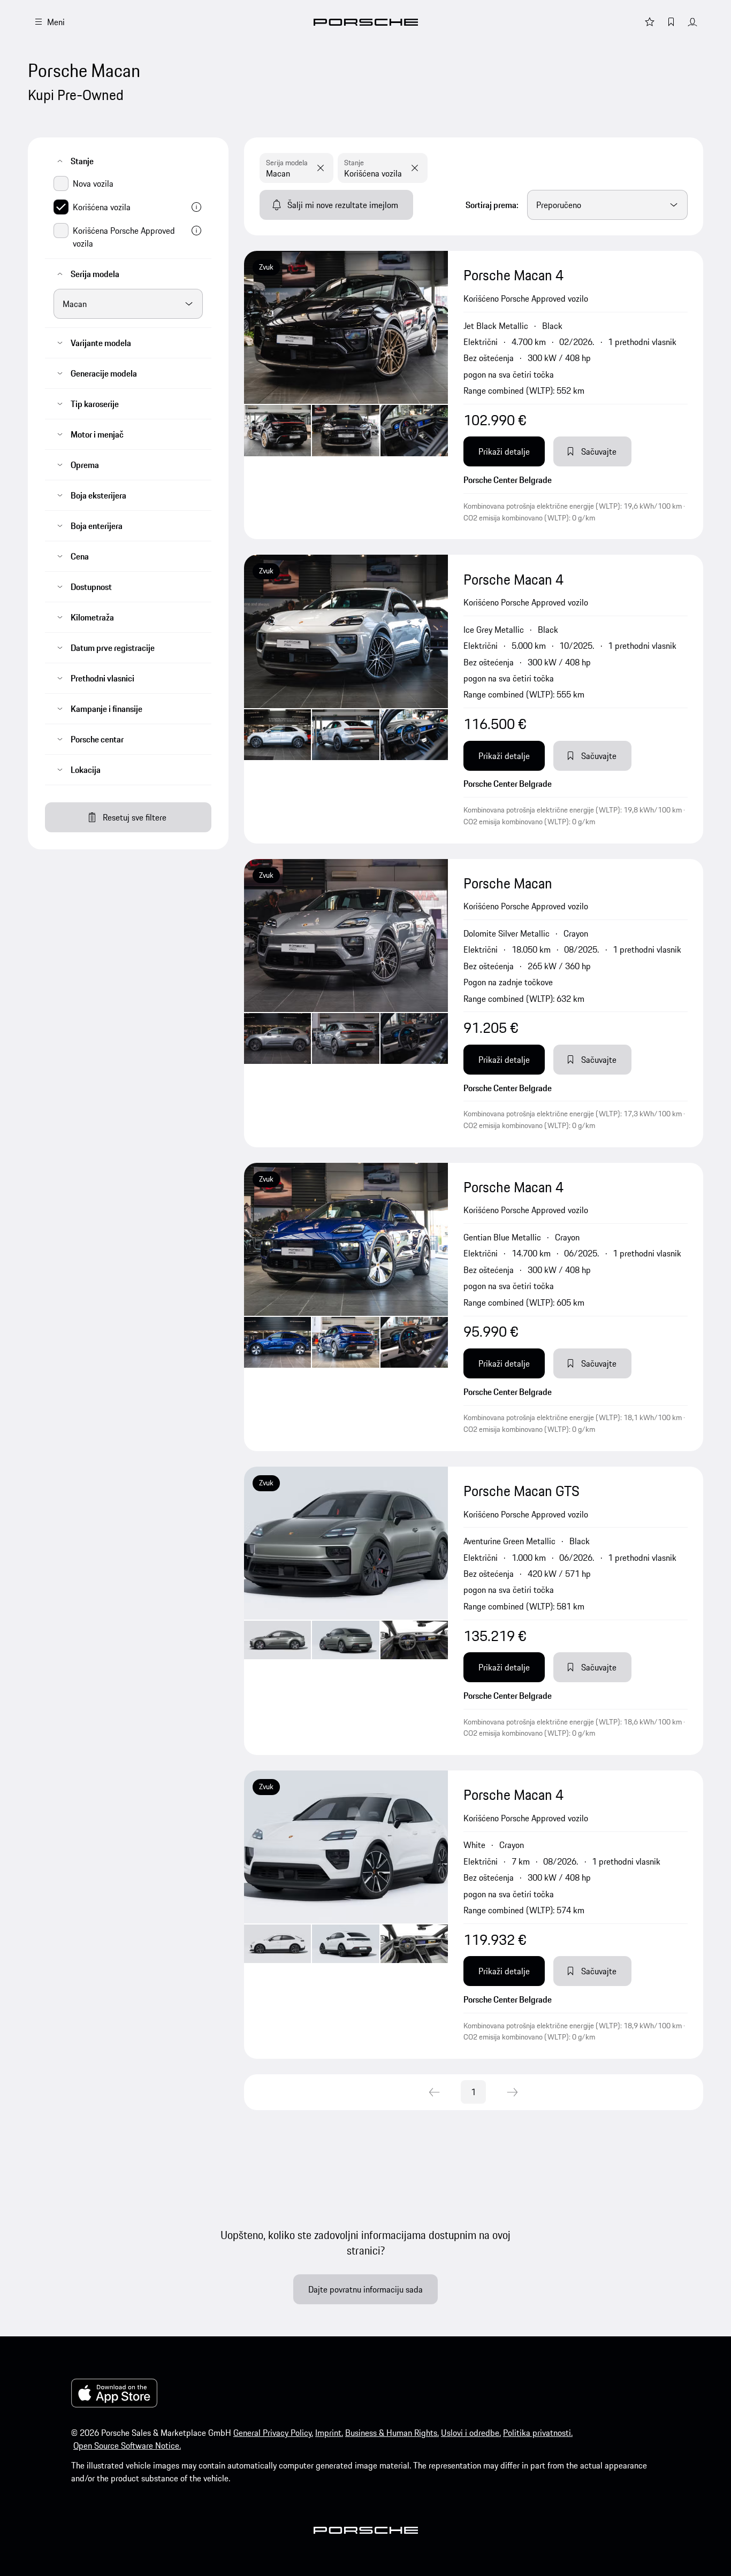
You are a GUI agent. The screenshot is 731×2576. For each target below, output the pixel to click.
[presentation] (346, 395)
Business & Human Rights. (392, 2433)
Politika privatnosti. (538, 2433)
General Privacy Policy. (273, 2433)
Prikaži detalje (504, 451)
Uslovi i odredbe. (471, 2433)
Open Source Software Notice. (127, 2445)
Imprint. (329, 2433)
